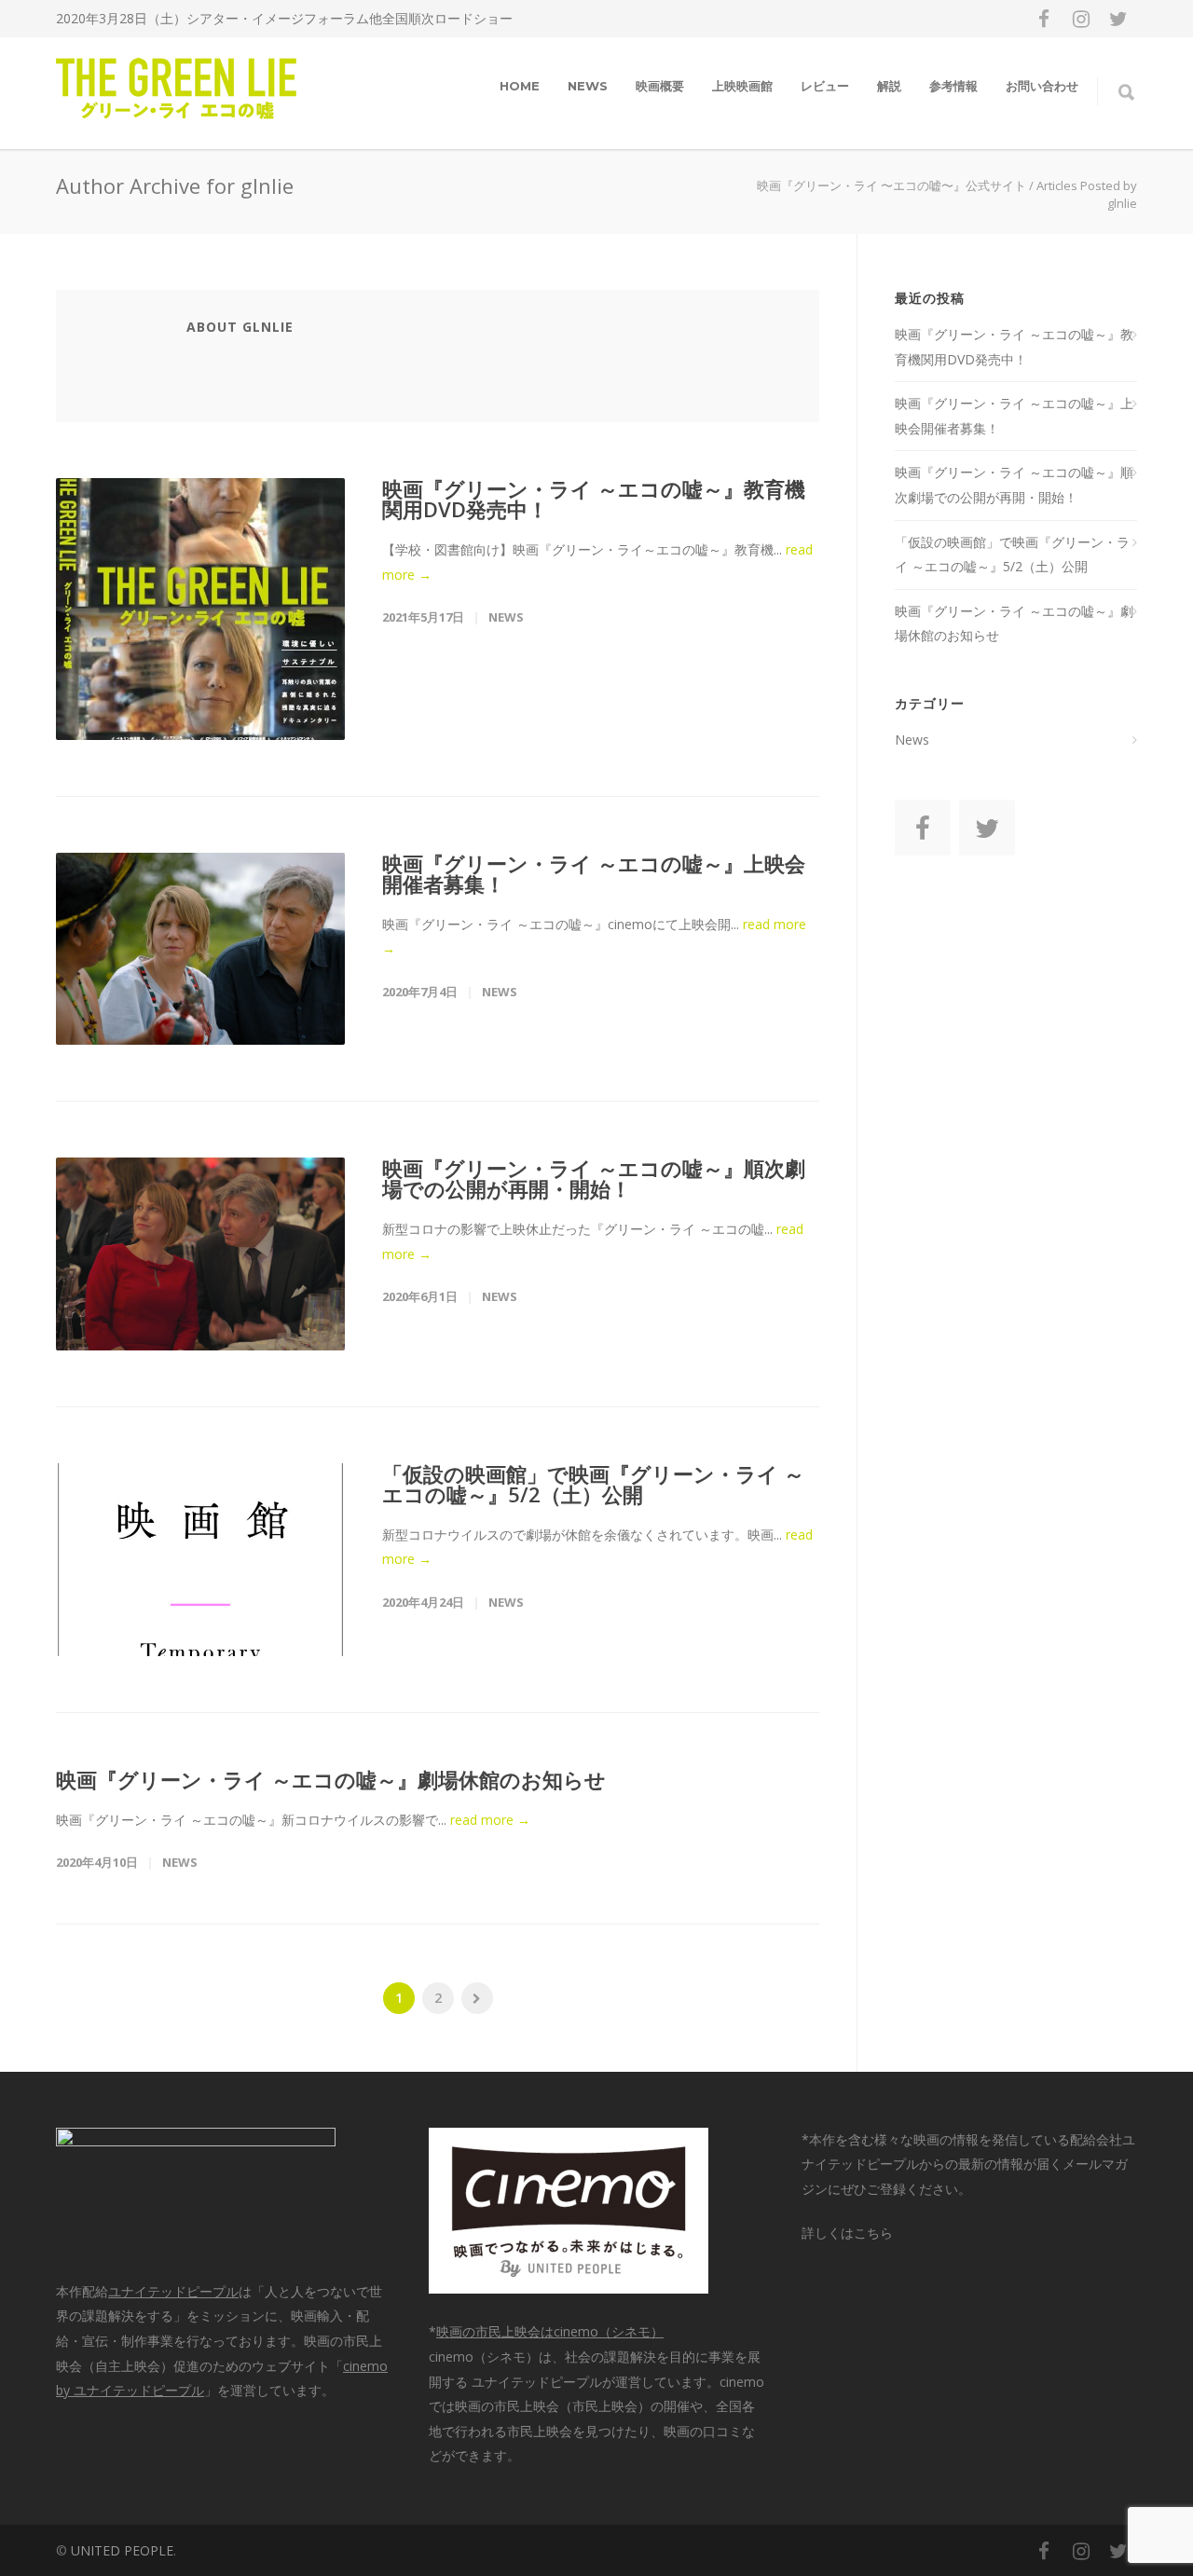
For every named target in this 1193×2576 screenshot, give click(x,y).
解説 (889, 86)
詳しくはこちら (847, 2233)
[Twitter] (1118, 19)
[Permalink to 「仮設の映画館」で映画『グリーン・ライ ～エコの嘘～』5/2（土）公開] (200, 1560)
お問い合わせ (1042, 86)
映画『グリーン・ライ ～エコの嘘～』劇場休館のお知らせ (331, 1779)
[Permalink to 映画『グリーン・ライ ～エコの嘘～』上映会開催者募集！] (200, 949)
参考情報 (953, 86)
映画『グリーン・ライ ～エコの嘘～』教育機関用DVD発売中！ (594, 499)
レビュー (825, 86)
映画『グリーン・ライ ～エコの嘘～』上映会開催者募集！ (594, 873)
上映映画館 (742, 86)
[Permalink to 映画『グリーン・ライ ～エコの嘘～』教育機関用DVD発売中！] (200, 609)
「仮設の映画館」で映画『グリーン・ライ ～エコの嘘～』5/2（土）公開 (593, 1484)
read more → (490, 1820)
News (588, 86)
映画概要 (660, 86)
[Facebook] (1044, 19)
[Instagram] (1081, 19)
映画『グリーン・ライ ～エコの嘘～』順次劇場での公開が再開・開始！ (594, 1178)
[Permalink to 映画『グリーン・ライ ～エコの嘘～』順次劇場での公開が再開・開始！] (200, 1254)
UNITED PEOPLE (122, 2550)
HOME (520, 86)
